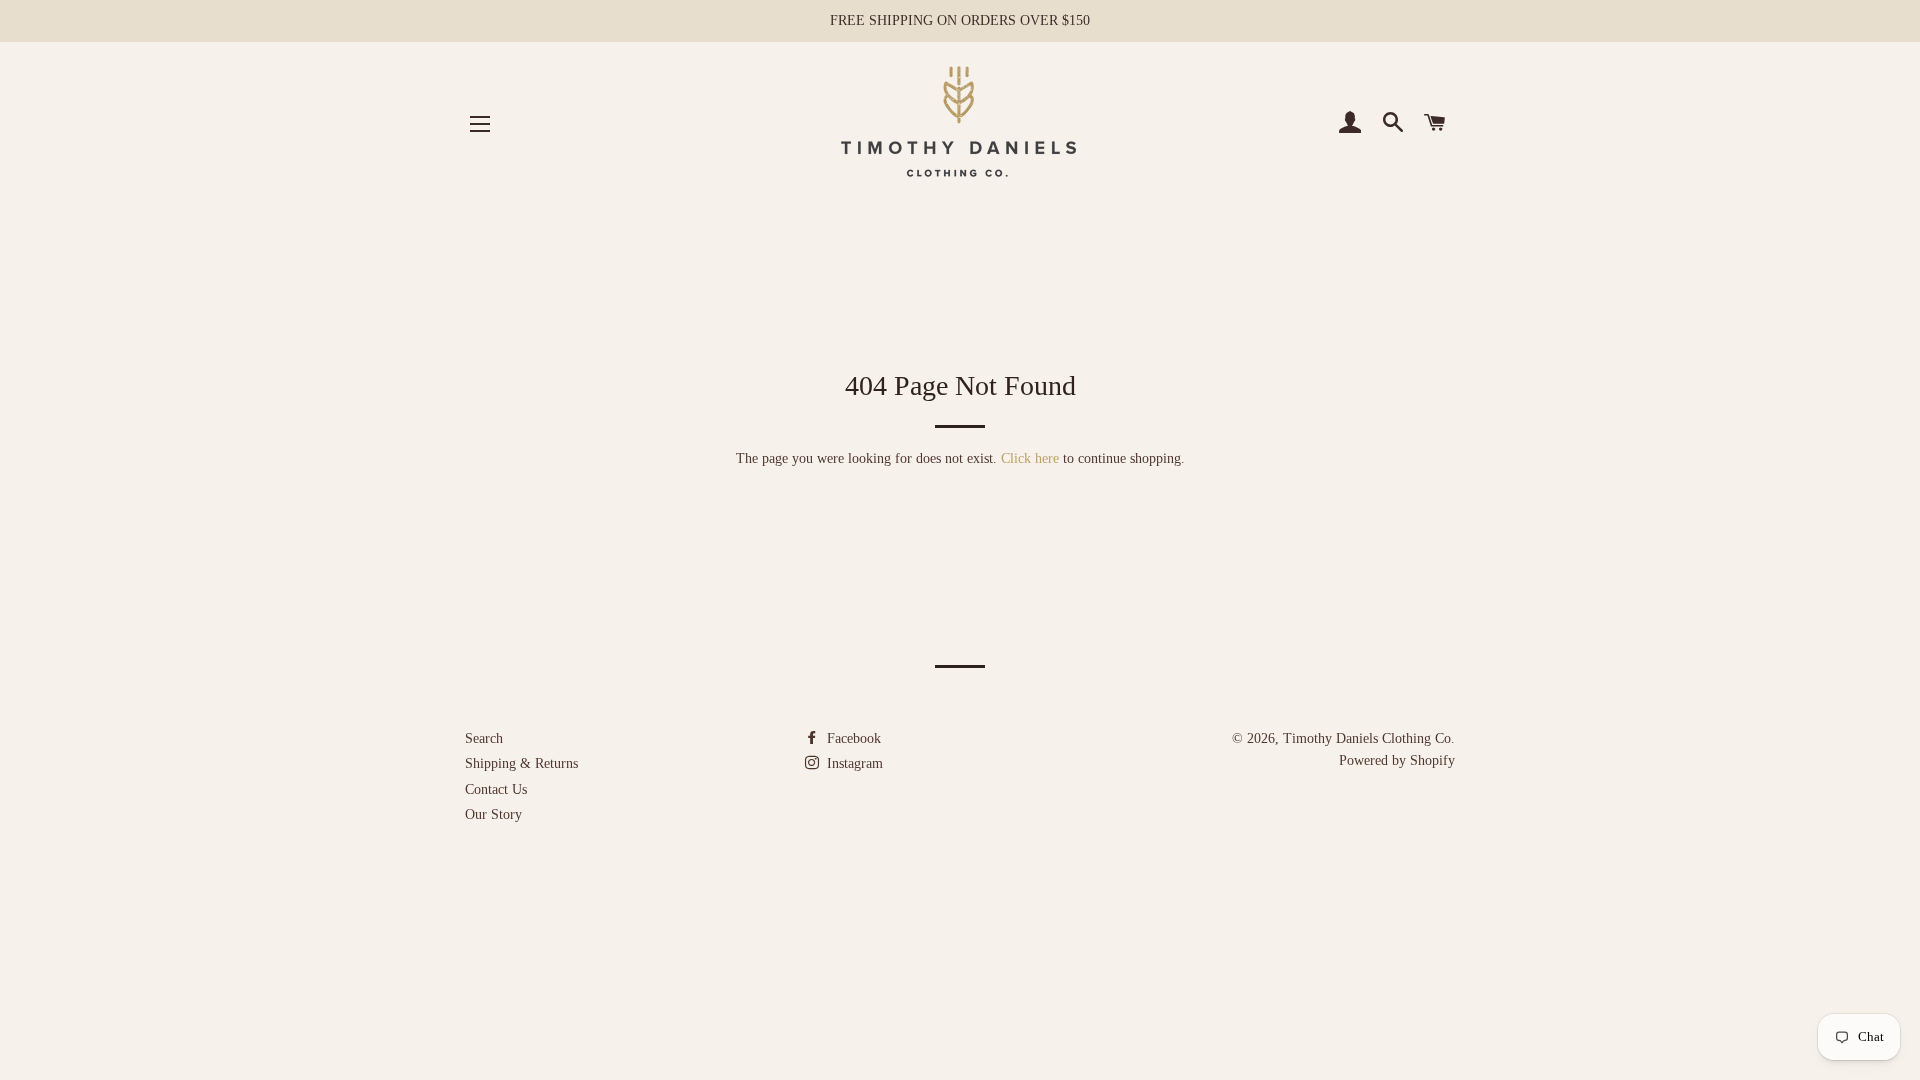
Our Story (493, 814)
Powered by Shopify (1397, 760)
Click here (1030, 458)
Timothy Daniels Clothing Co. (1369, 738)
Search (484, 738)
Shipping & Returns (521, 763)
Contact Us (496, 789)
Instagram (853, 763)
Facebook (852, 738)
